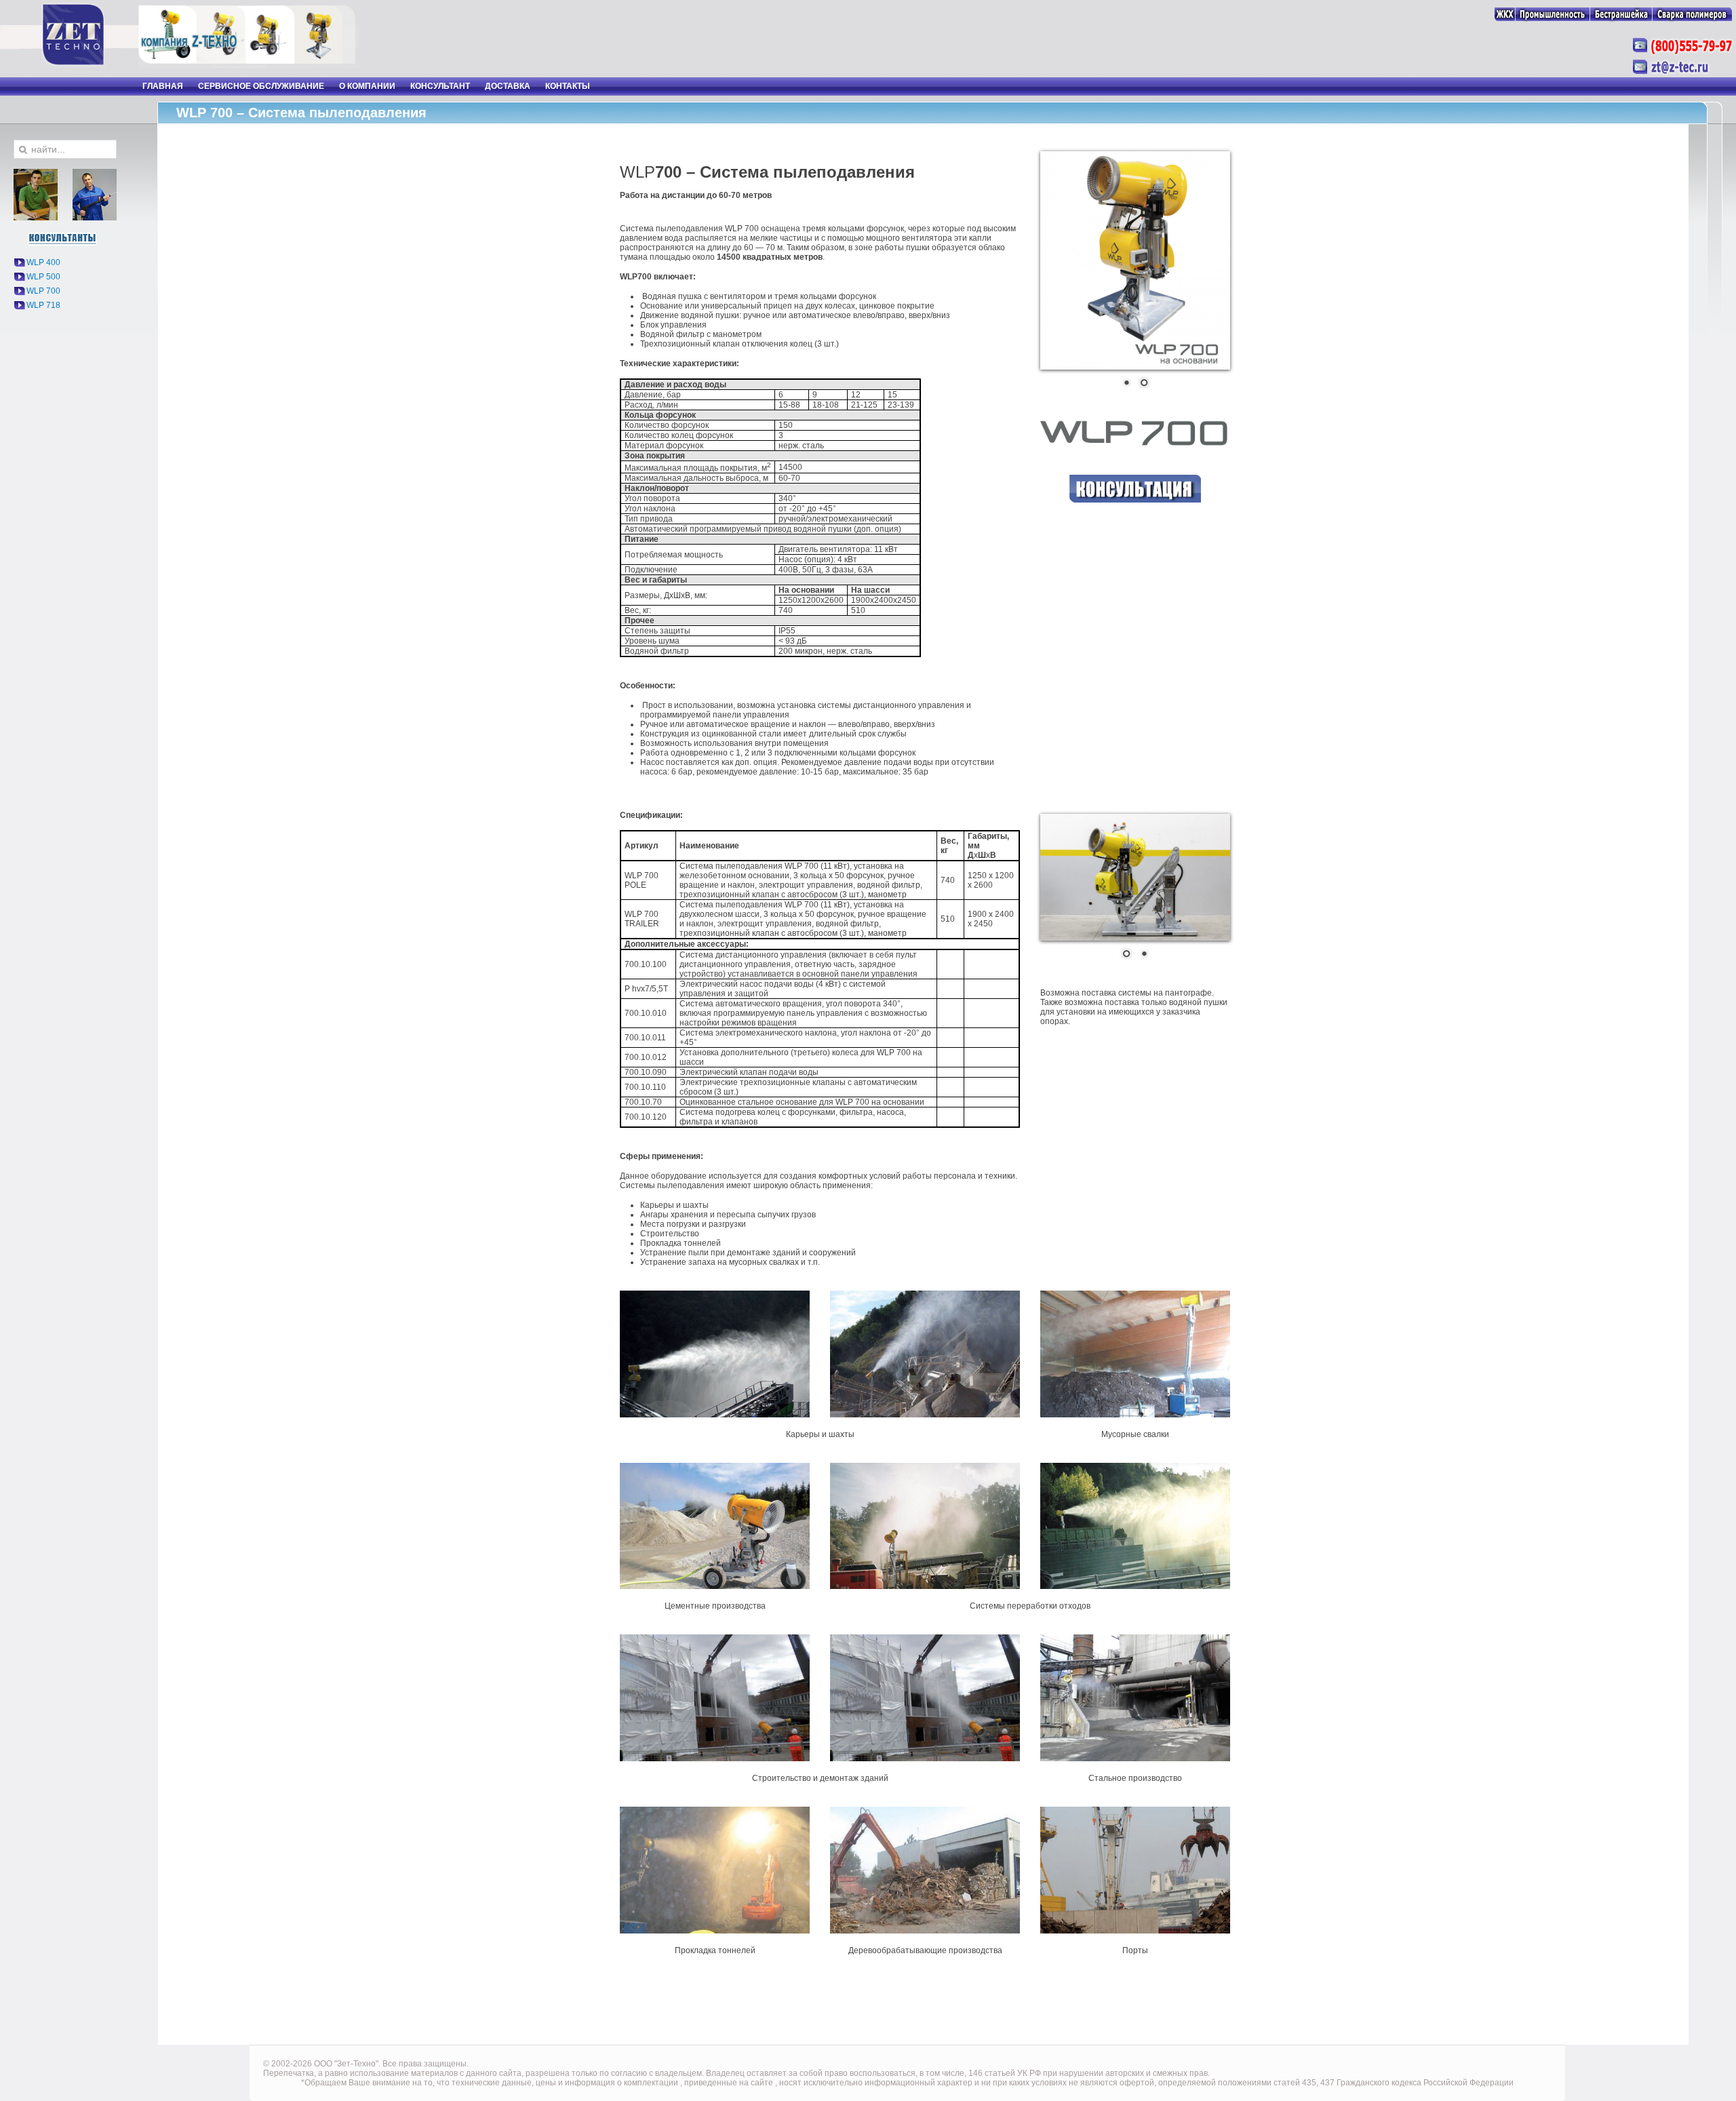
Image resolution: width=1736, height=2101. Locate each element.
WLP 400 (43, 262)
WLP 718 (43, 305)
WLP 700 (43, 291)
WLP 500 (43, 277)
